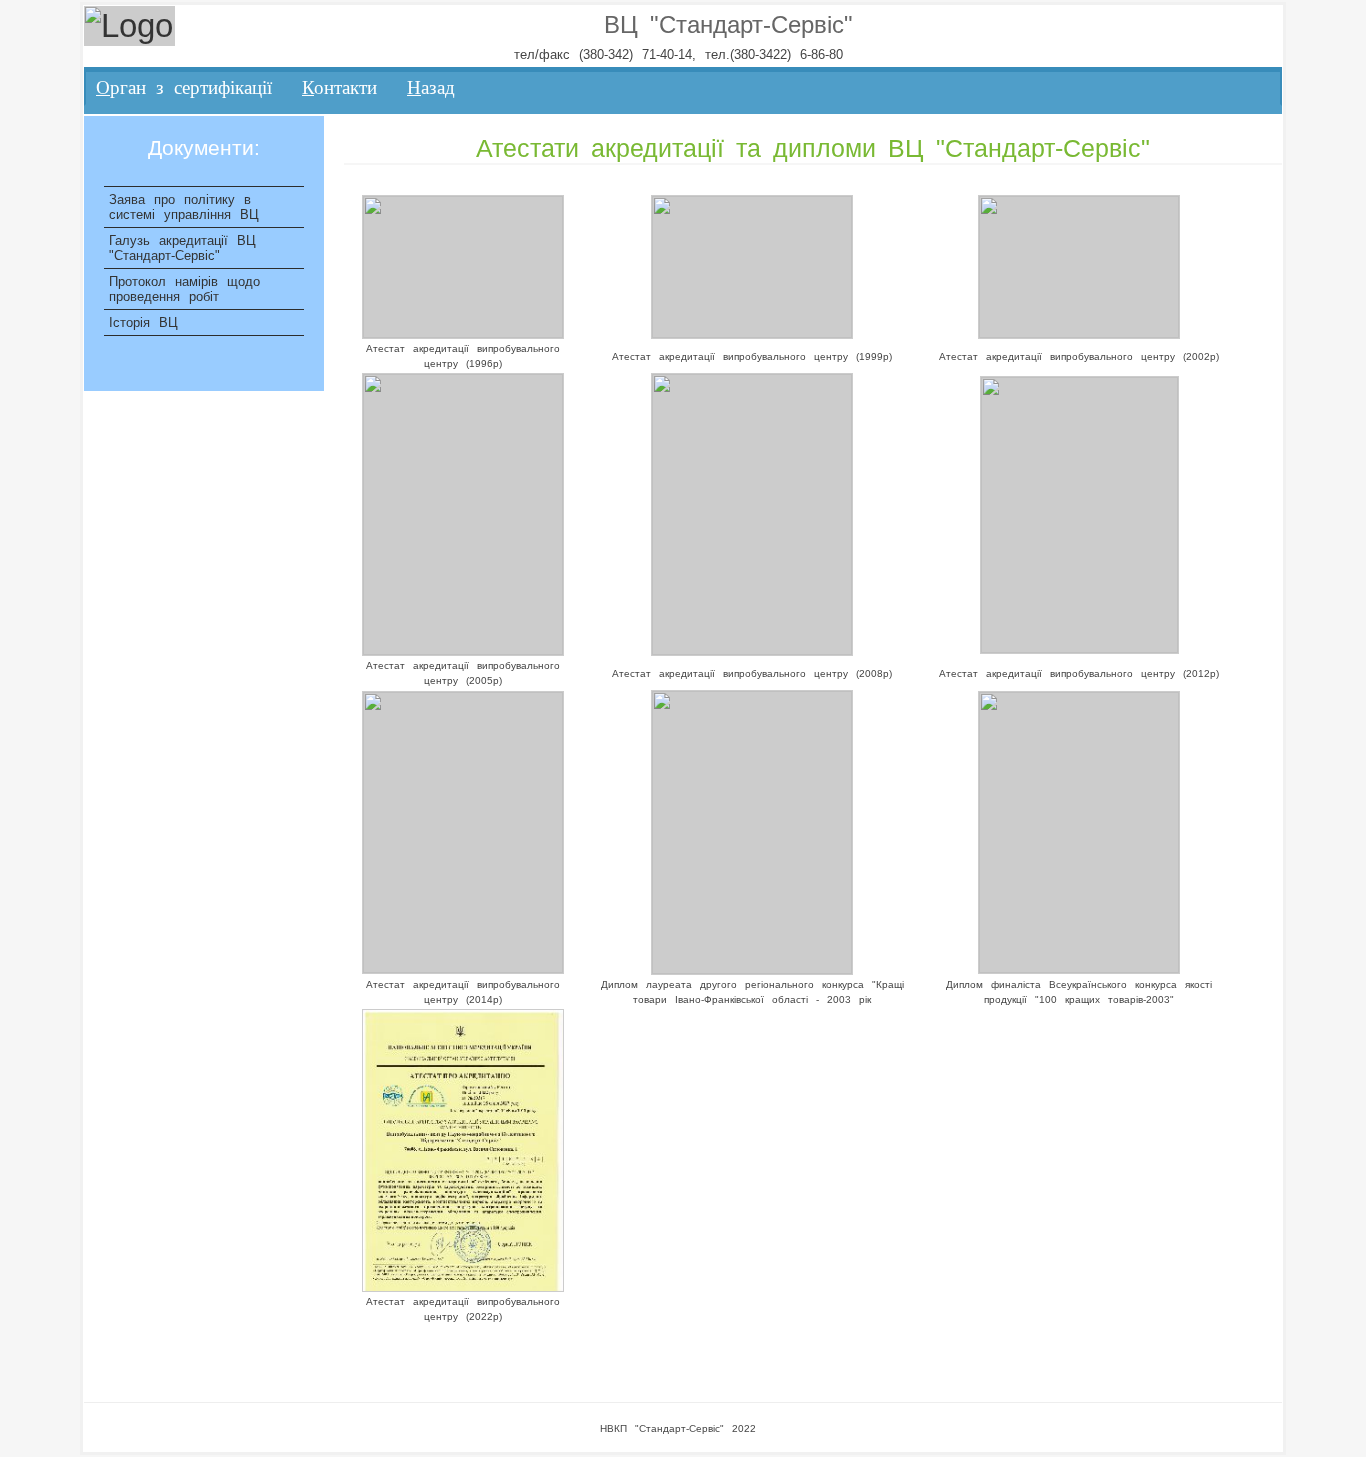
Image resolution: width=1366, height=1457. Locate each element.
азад (431, 87)
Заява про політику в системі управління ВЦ (184, 207)
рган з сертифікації (184, 87)
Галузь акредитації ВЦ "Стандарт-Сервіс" (182, 248)
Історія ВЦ (143, 322)
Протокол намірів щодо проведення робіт (184, 289)
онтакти (339, 87)
